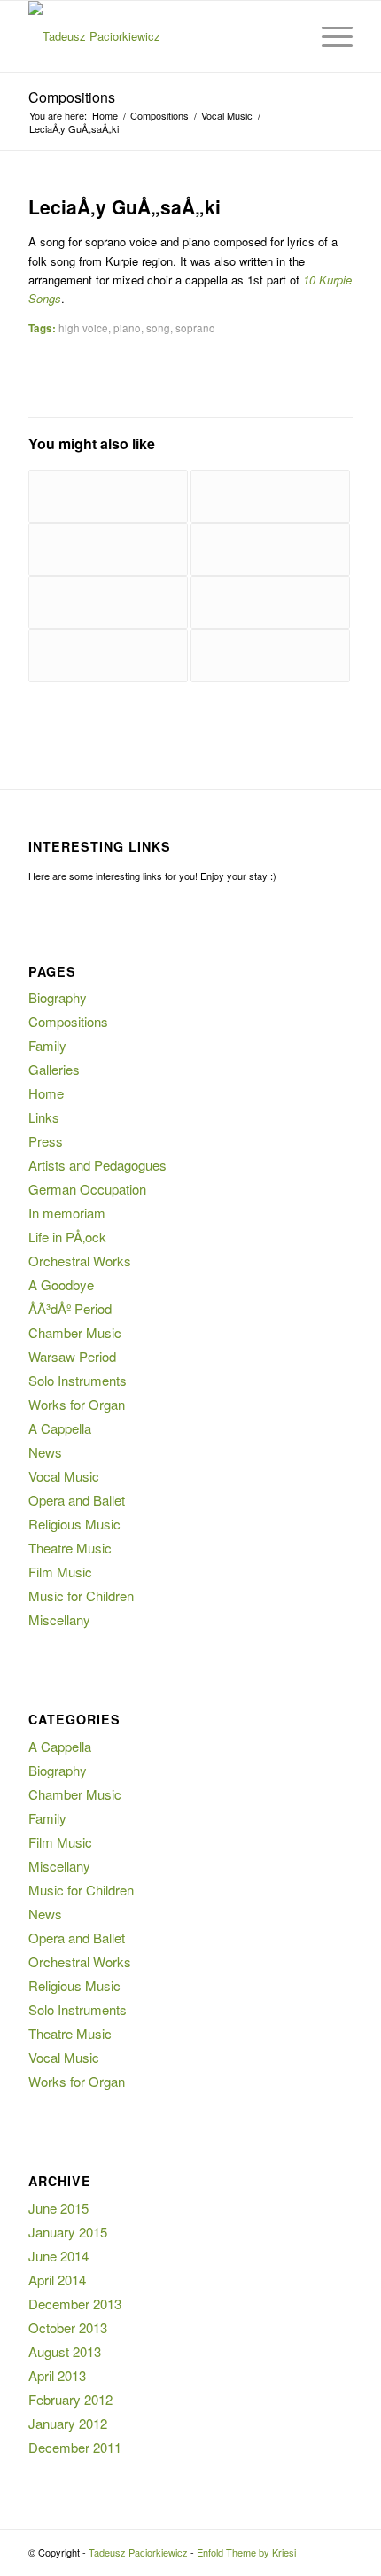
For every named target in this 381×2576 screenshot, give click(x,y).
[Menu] (328, 36)
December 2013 (75, 2304)
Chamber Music (75, 1332)
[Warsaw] (108, 603)
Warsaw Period (72, 1356)
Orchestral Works (80, 1261)
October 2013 (68, 2327)
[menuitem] (287, 36)
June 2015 (58, 2208)
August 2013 (65, 2351)
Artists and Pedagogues (97, 1165)
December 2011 (75, 2447)
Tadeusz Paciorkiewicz (138, 2552)
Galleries (54, 1069)
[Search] (287, 36)
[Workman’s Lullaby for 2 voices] (108, 656)
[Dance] (270, 549)
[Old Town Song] (270, 656)
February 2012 (70, 2399)
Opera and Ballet (77, 1500)
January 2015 (68, 2232)
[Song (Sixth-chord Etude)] (270, 603)
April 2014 (57, 2280)
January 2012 (68, 2423)
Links (44, 1117)
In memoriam (67, 1213)
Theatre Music (70, 1548)
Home (46, 1093)
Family (47, 1045)
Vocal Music (64, 1476)
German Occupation (87, 1189)
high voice (83, 328)
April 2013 (57, 2375)
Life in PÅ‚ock (67, 1237)
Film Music (60, 1572)
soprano (195, 328)
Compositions (72, 97)
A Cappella (60, 1428)
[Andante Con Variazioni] (108, 549)
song (158, 328)
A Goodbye (61, 1284)
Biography (58, 997)
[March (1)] (270, 496)
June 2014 (58, 2256)
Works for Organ (77, 1404)
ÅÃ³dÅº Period (70, 1308)
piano (127, 328)
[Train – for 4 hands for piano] (108, 496)
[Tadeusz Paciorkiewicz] (158, 36)
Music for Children (81, 1595)
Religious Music (74, 1524)
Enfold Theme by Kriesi (246, 2552)
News (45, 1452)
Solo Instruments (78, 1380)
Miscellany (59, 1619)
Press (46, 1141)
